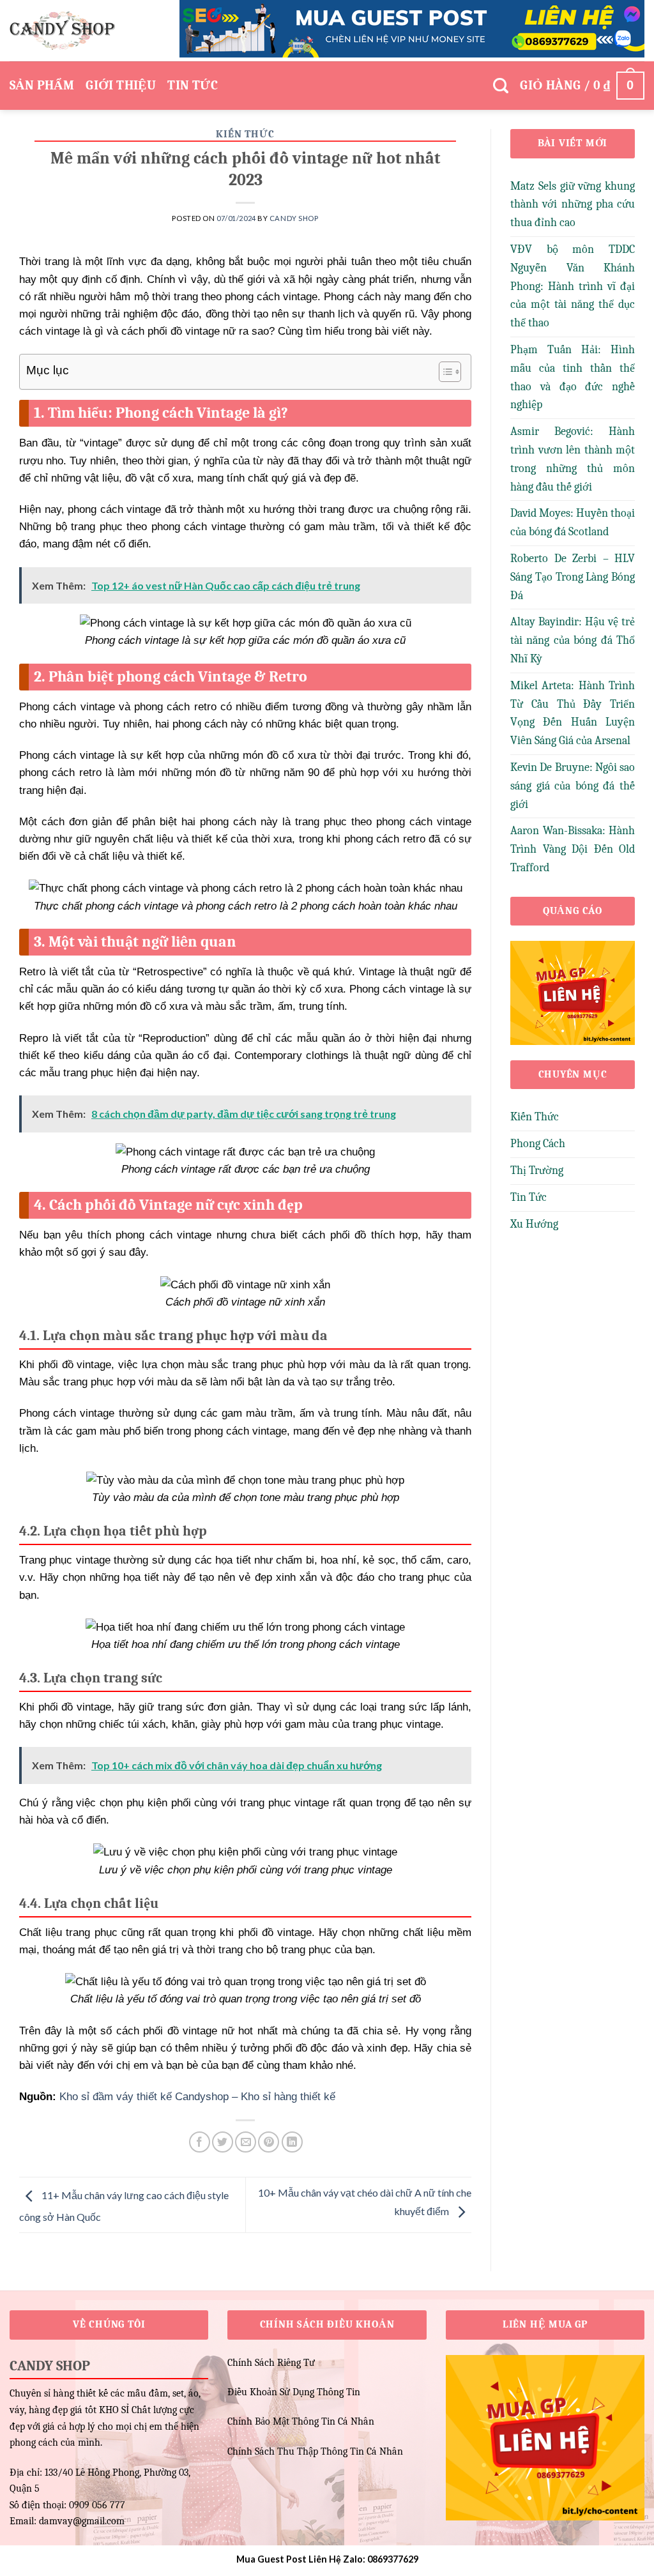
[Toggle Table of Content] (444, 372)
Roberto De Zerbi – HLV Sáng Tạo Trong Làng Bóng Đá (573, 577)
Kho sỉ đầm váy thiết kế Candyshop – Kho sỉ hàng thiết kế (197, 2097)
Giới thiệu (121, 85)
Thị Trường (537, 1170)
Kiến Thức (245, 134)
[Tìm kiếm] (501, 86)
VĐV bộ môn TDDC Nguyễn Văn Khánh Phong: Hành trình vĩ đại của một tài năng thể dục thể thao (573, 286)
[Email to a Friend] (246, 2142)
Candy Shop (294, 218)
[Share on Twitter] (223, 2142)
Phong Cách (538, 1144)
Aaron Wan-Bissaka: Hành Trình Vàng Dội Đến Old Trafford (573, 849)
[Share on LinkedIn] (292, 2142)
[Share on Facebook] (200, 2142)
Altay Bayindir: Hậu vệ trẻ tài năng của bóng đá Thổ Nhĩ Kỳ (573, 640)
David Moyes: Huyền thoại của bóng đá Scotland (573, 522)
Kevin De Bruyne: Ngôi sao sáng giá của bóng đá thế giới (573, 786)
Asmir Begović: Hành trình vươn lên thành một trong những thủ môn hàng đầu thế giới (573, 459)
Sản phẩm (42, 85)
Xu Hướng (534, 1224)
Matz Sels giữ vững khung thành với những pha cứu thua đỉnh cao (573, 205)
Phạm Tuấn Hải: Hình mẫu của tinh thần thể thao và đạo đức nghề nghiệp (573, 377)
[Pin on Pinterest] (269, 2142)
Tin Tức (193, 85)
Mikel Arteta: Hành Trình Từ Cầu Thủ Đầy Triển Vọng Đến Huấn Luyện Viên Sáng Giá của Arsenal (573, 713)
